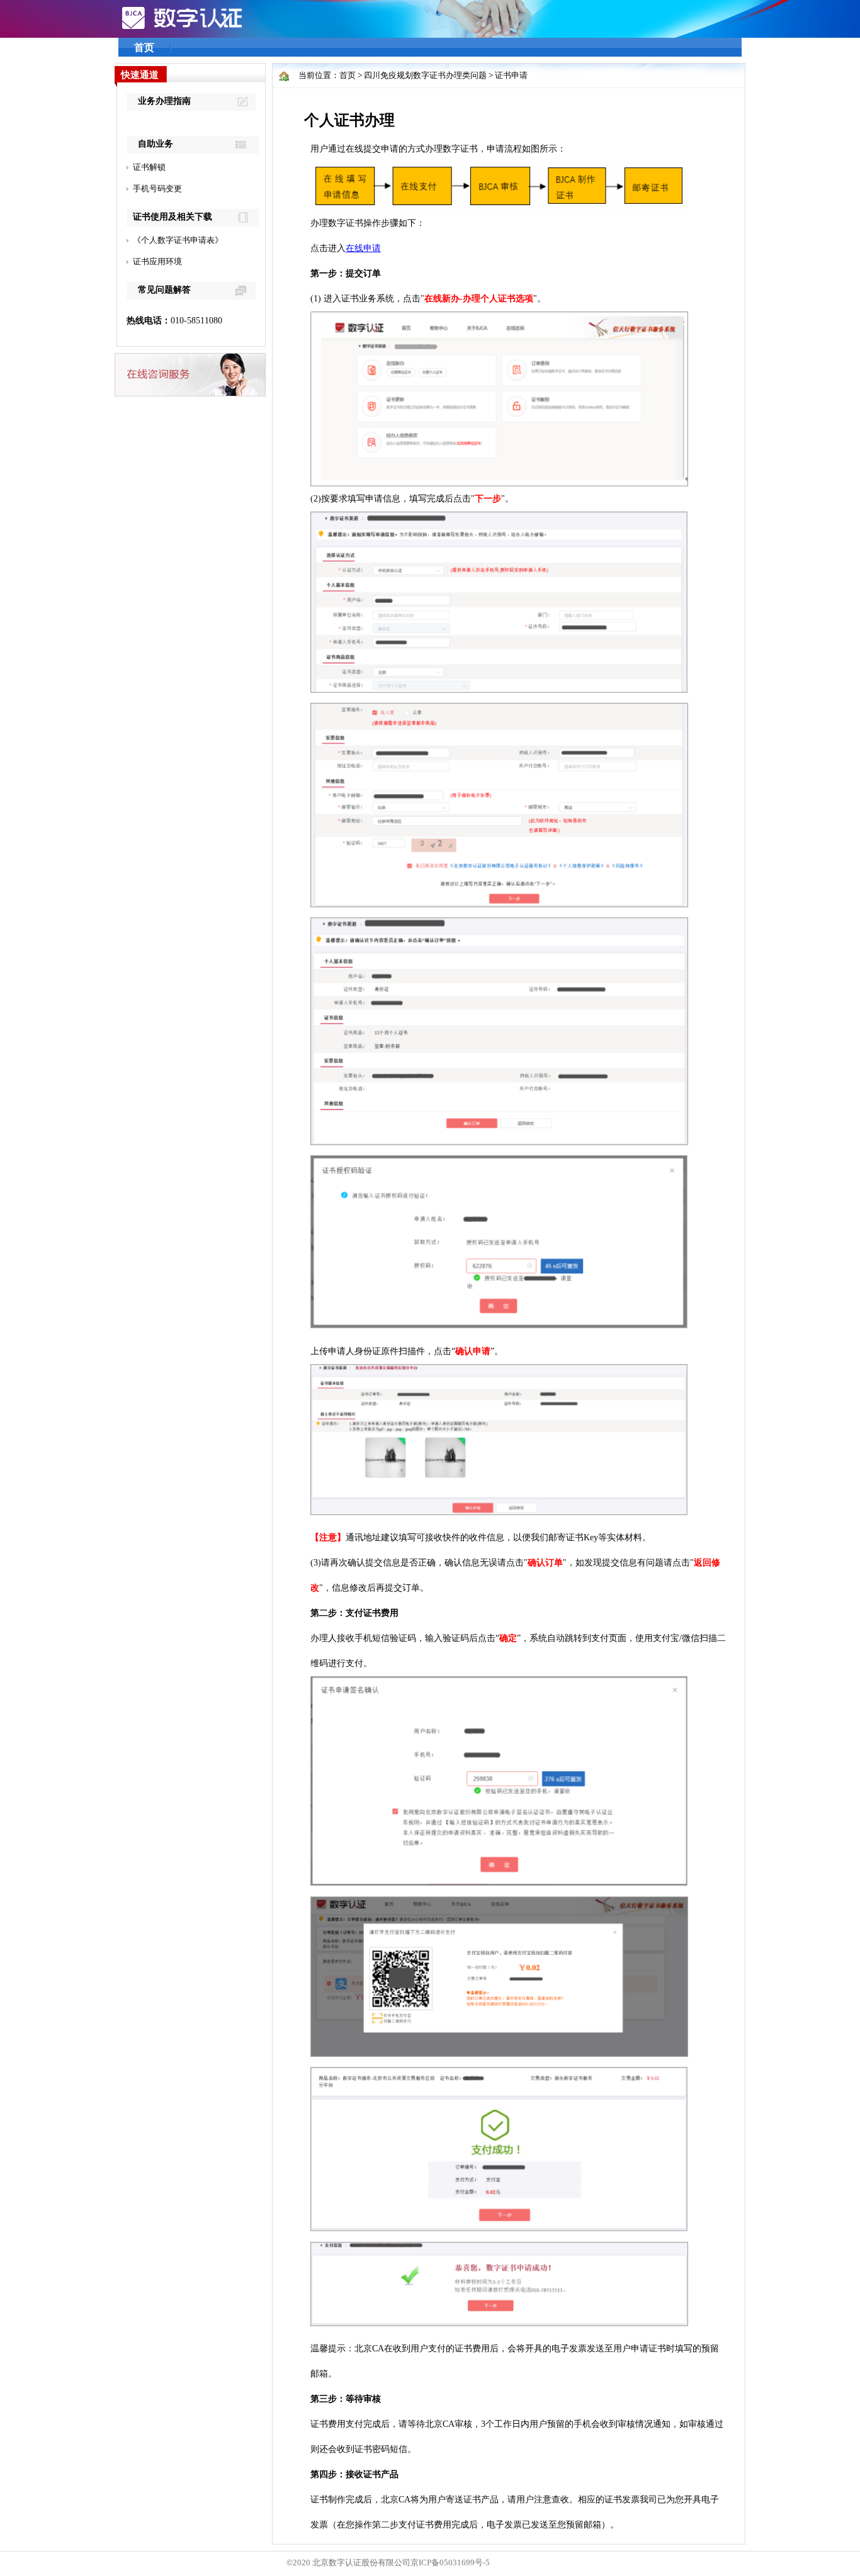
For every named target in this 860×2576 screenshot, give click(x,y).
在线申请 (363, 248)
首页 (144, 48)
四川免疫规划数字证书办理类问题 (425, 75)
